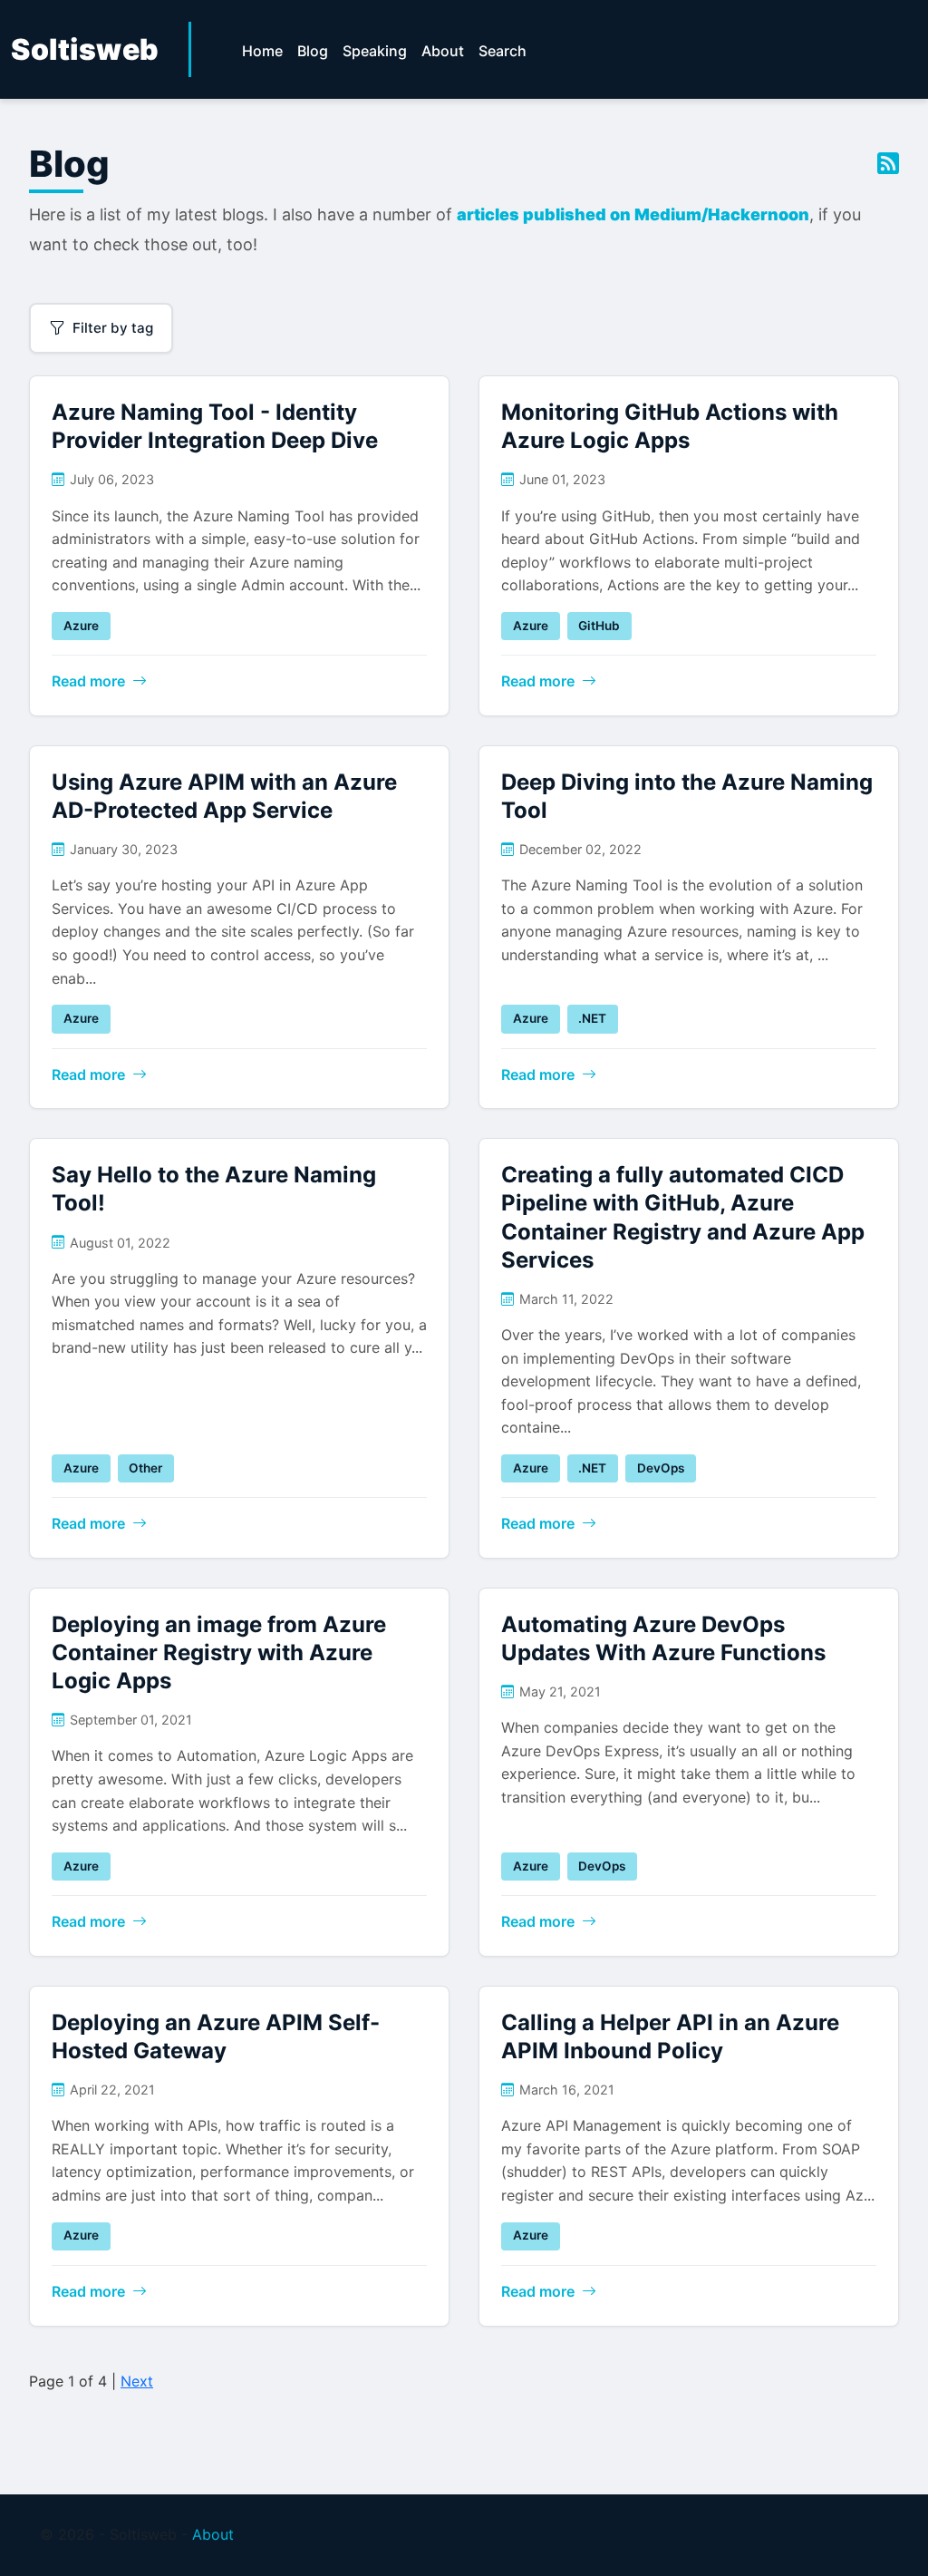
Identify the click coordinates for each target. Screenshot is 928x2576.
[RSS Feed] (888, 164)
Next (137, 2381)
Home (262, 51)
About (443, 51)
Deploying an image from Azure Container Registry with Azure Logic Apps (219, 1653)
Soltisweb (85, 49)
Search (503, 51)
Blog (313, 51)
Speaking (375, 51)
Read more (88, 681)
